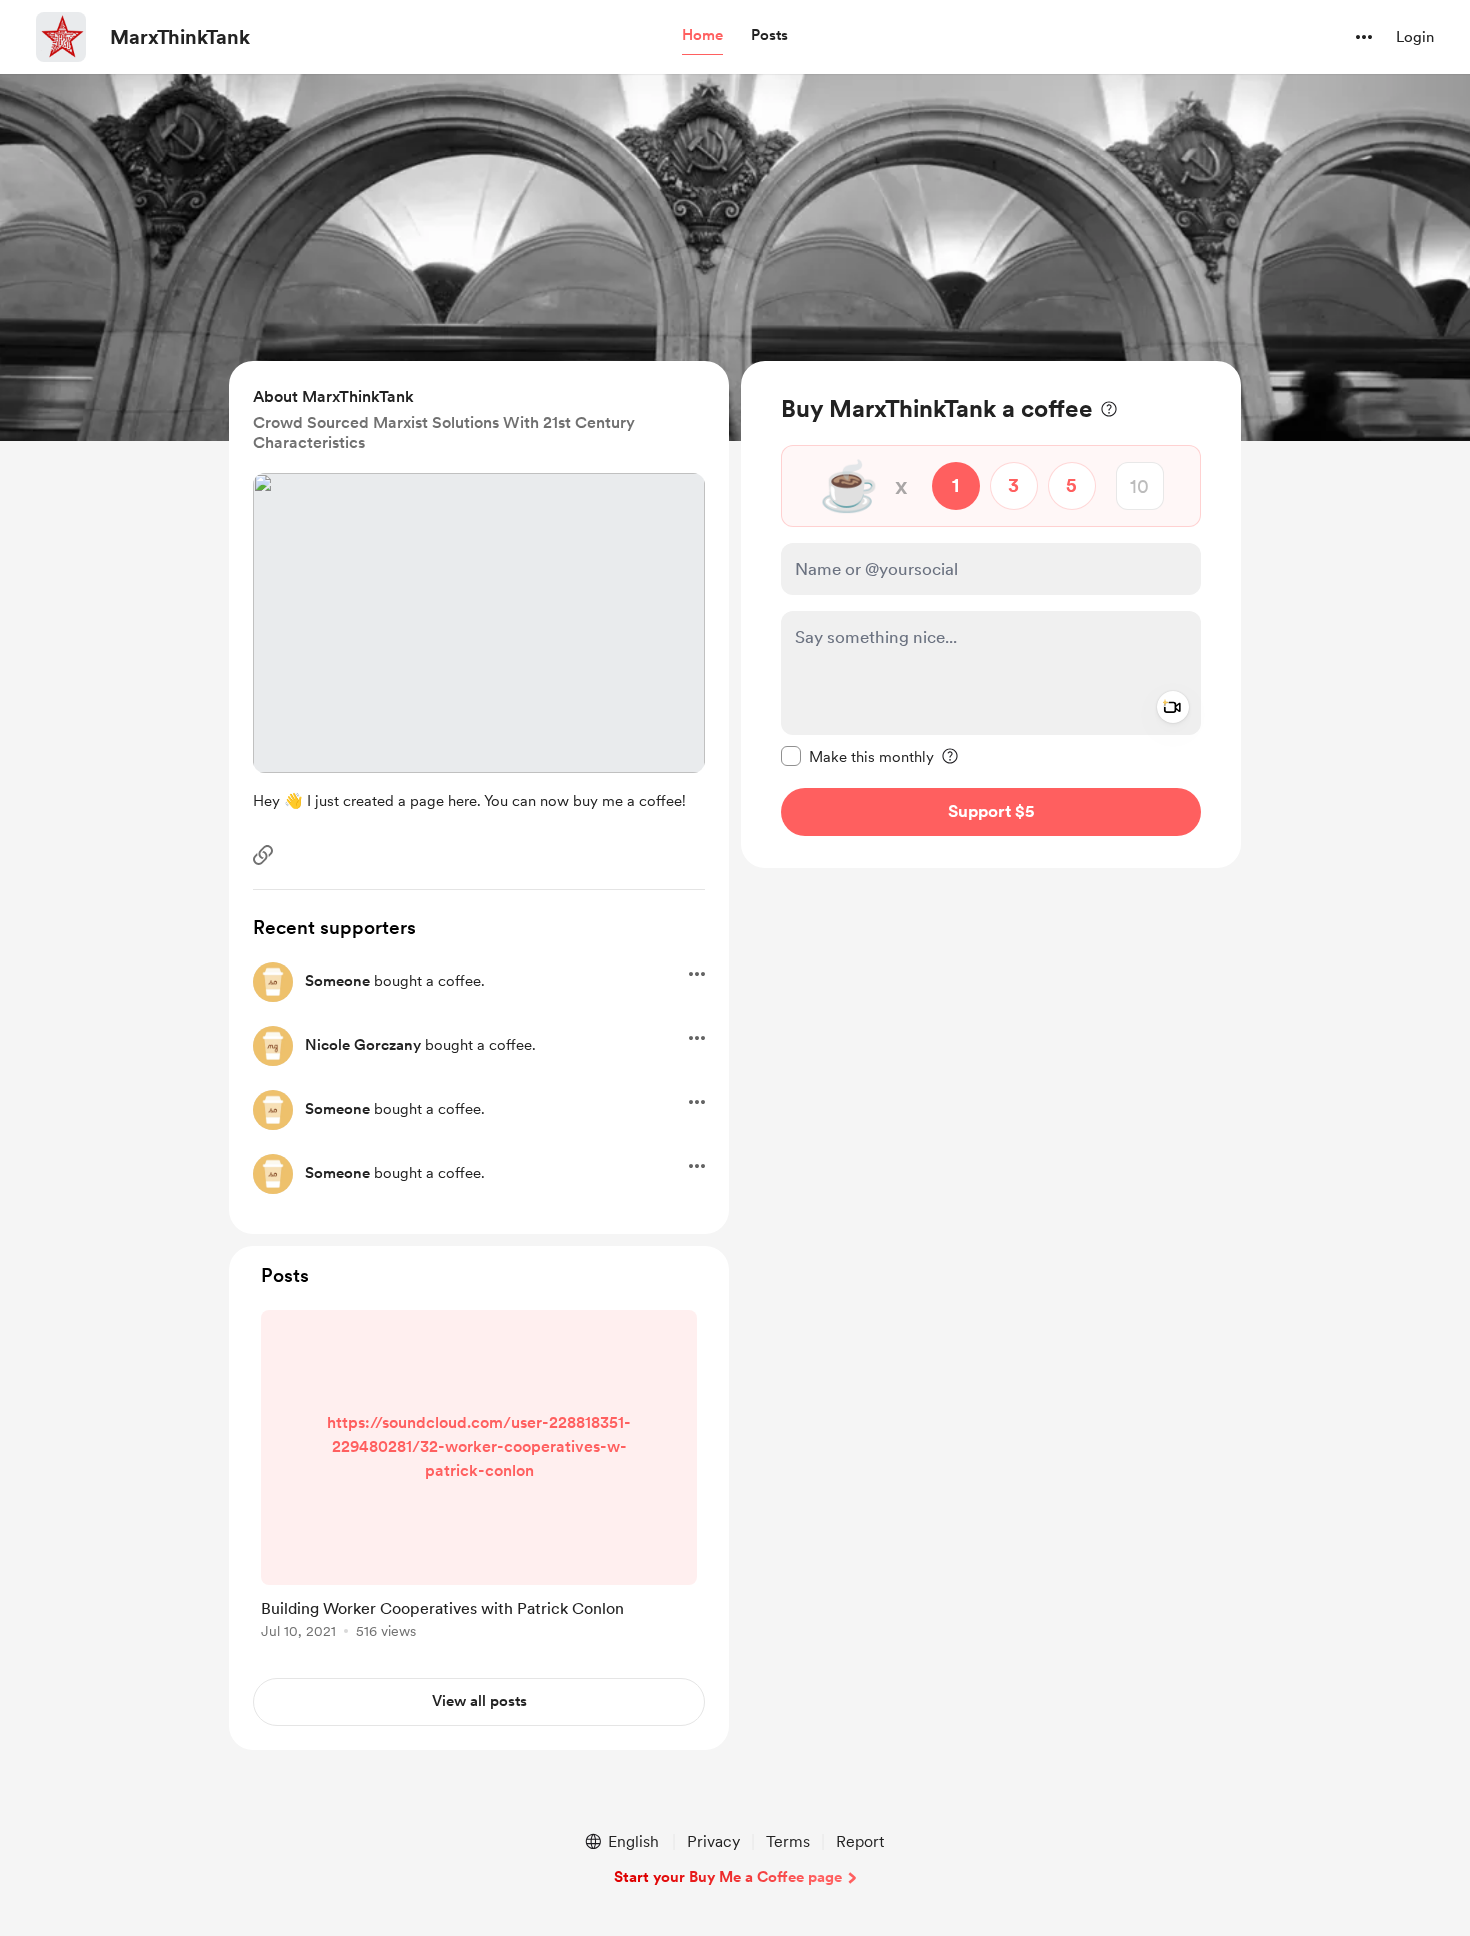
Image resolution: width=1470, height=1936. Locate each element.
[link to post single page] (479, 1478)
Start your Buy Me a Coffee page (728, 1877)
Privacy (713, 1841)
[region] (991, 614)
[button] (702, 36)
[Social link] (263, 855)
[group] (479, 1478)
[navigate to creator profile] (61, 37)
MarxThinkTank (180, 37)
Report (860, 1841)
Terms (788, 1841)
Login (1415, 37)
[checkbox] (857, 756)
